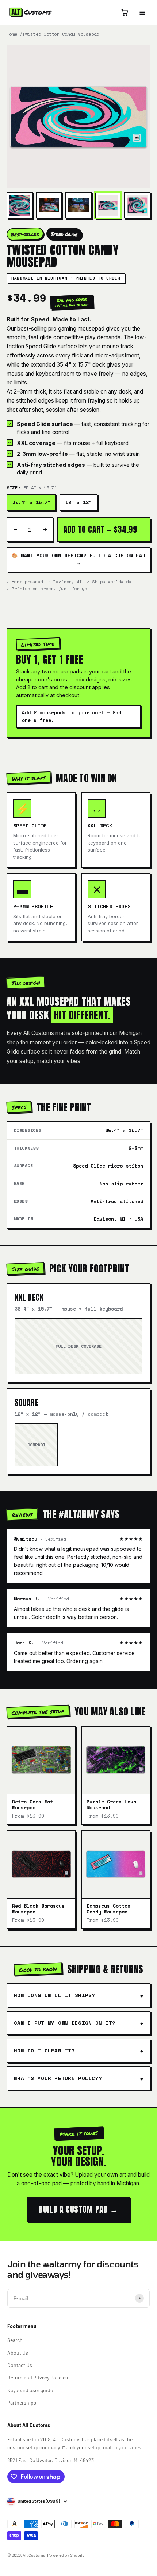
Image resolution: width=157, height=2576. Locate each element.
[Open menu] (142, 12)
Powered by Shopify (66, 2555)
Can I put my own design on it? (65, 2023)
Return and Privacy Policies (38, 2377)
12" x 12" (78, 502)
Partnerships (22, 2403)
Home (12, 34)
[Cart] (125, 12)
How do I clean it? (44, 2050)
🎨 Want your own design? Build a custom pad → (78, 559)
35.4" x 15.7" (31, 502)
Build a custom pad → (78, 2209)
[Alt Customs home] (31, 12)
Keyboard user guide (30, 2390)
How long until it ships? (55, 1995)
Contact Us (20, 2365)
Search (15, 2340)
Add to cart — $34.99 (100, 529)
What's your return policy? (58, 2078)
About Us (18, 2353)
